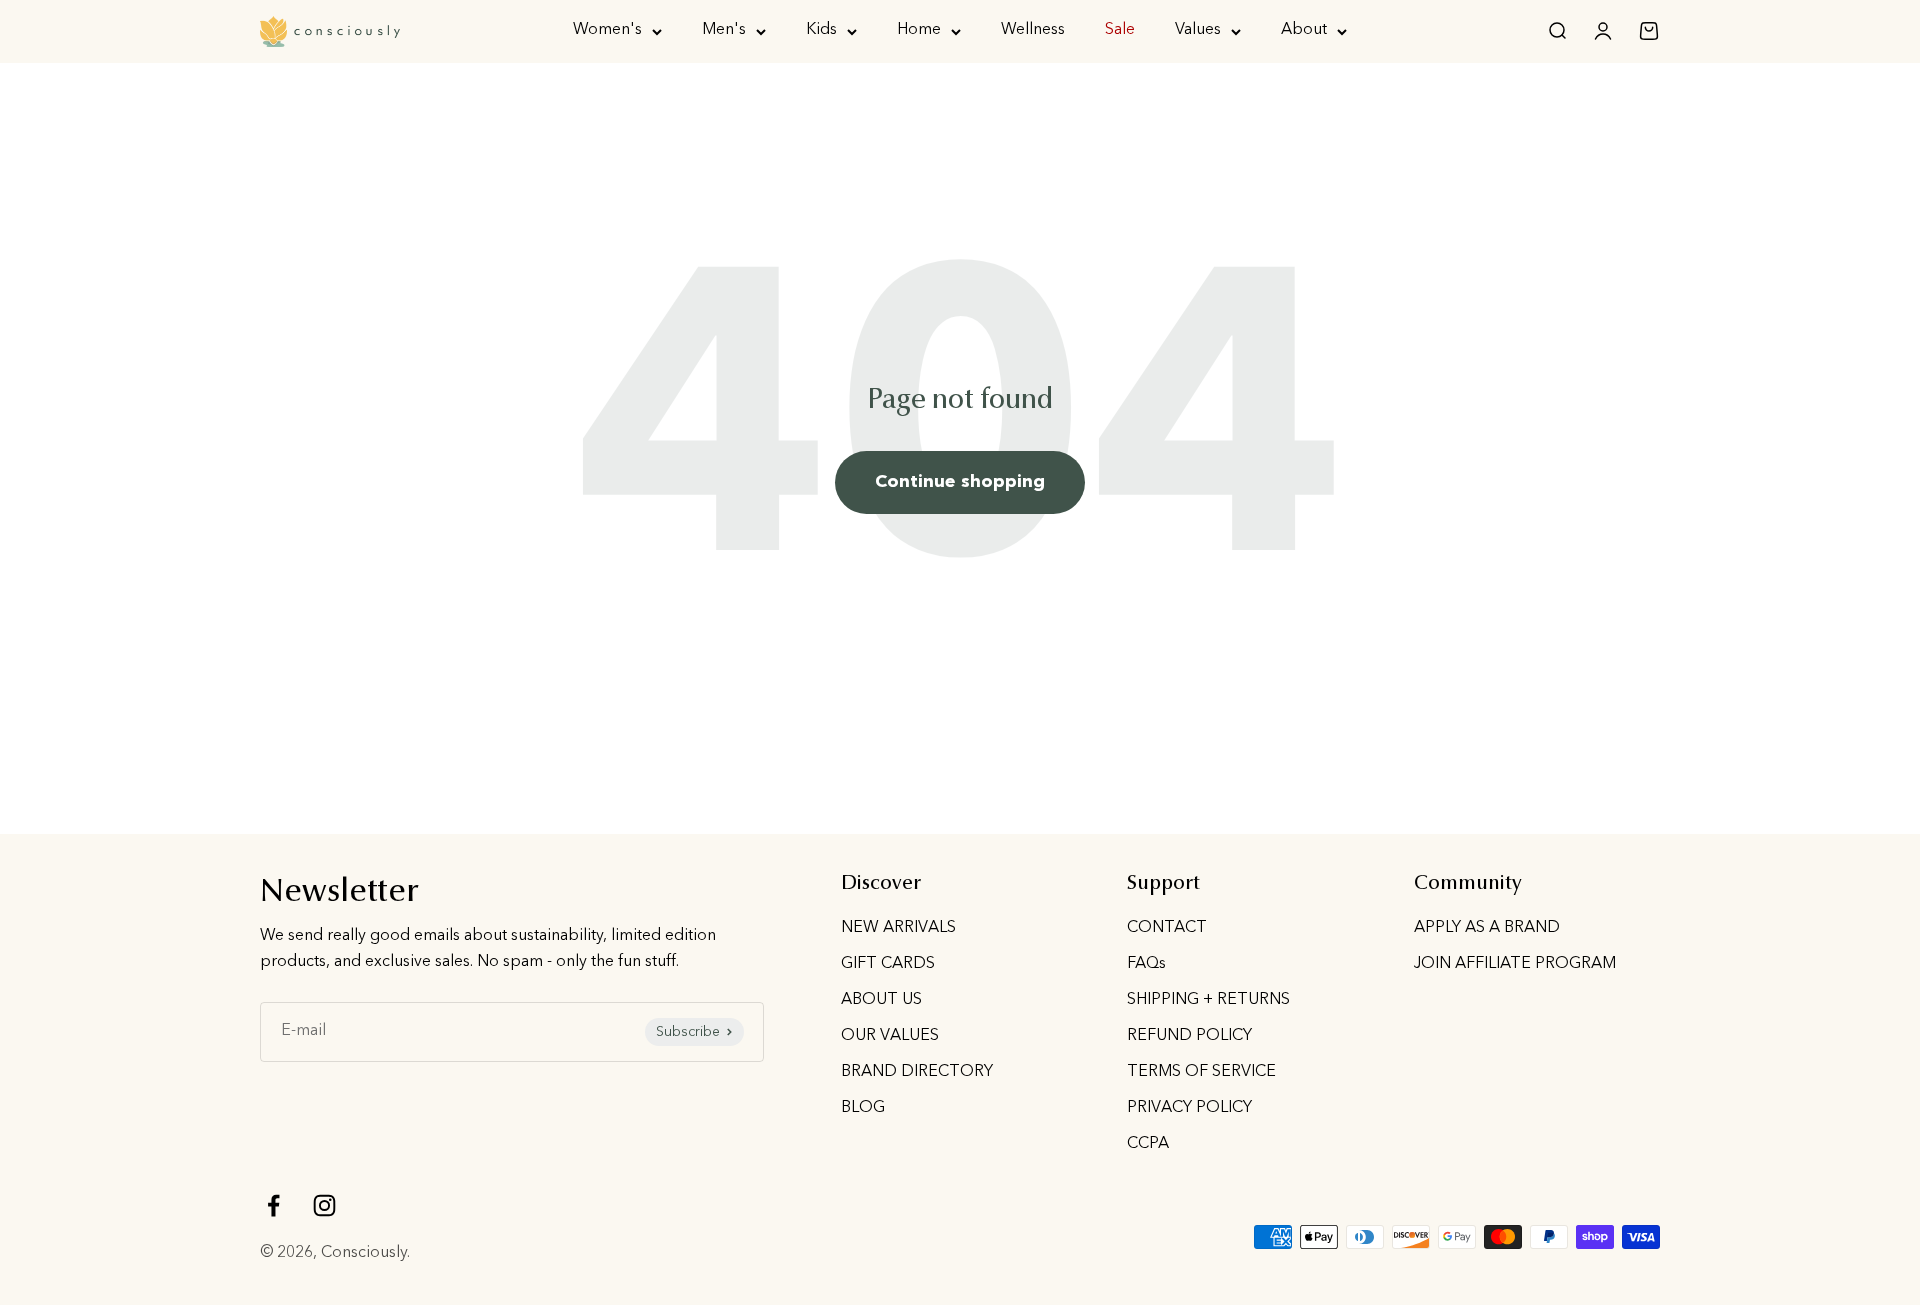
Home (919, 30)
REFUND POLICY (1189, 1036)
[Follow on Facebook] (273, 1205)
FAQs (1146, 964)
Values (1198, 30)
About (1304, 30)
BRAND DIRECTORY (917, 1072)
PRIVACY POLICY (1189, 1108)
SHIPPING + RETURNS (1208, 1000)
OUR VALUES (890, 1036)
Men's (724, 30)
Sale (1120, 30)
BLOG (863, 1108)
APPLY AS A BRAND (1487, 928)
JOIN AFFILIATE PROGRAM (1515, 964)
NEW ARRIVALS (898, 928)
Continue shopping (960, 482)
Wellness (1033, 30)
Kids (821, 30)
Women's (607, 30)
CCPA (1148, 1144)
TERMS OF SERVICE (1201, 1072)
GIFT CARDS (888, 964)
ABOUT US (881, 1000)
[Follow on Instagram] (324, 1205)
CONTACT (1167, 928)
